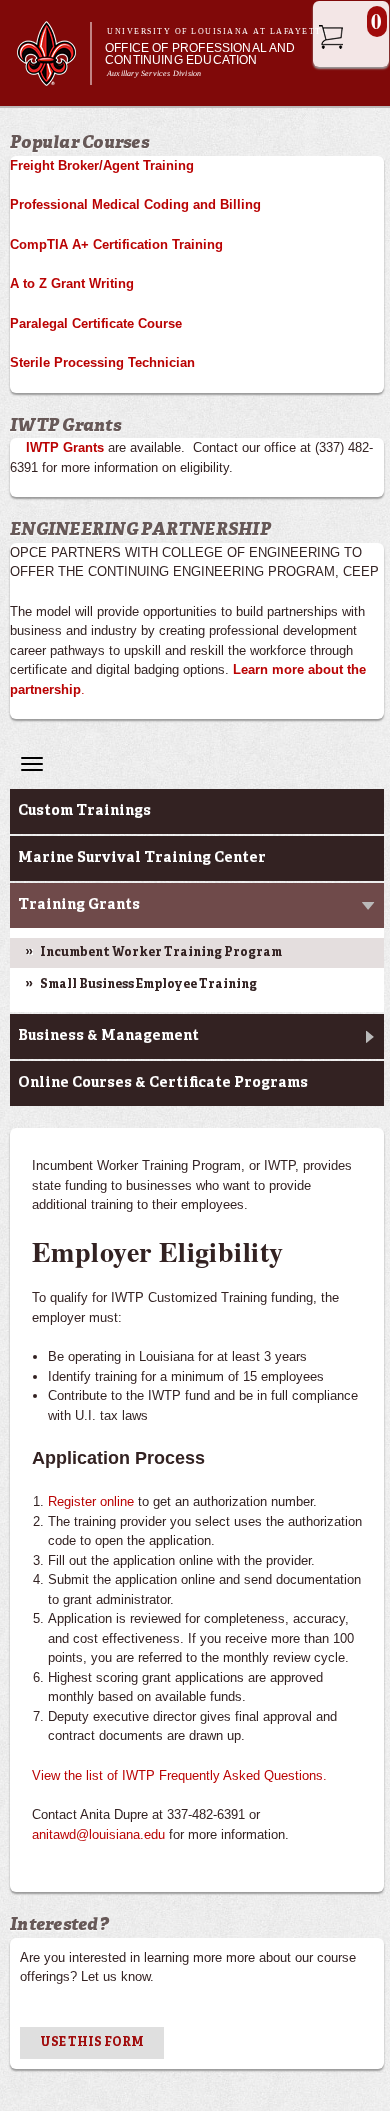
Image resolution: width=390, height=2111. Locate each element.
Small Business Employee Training (148, 985)
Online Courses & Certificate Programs (163, 1083)
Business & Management (108, 1036)
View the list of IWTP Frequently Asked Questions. (179, 1775)
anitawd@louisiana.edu (98, 1834)
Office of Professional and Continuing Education (200, 54)
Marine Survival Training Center (142, 858)
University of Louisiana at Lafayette (217, 31)
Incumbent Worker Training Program (161, 953)
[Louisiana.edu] (53, 76)
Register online (91, 1501)
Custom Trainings (84, 811)
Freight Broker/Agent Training (102, 165)
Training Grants (79, 905)
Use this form (92, 2043)
